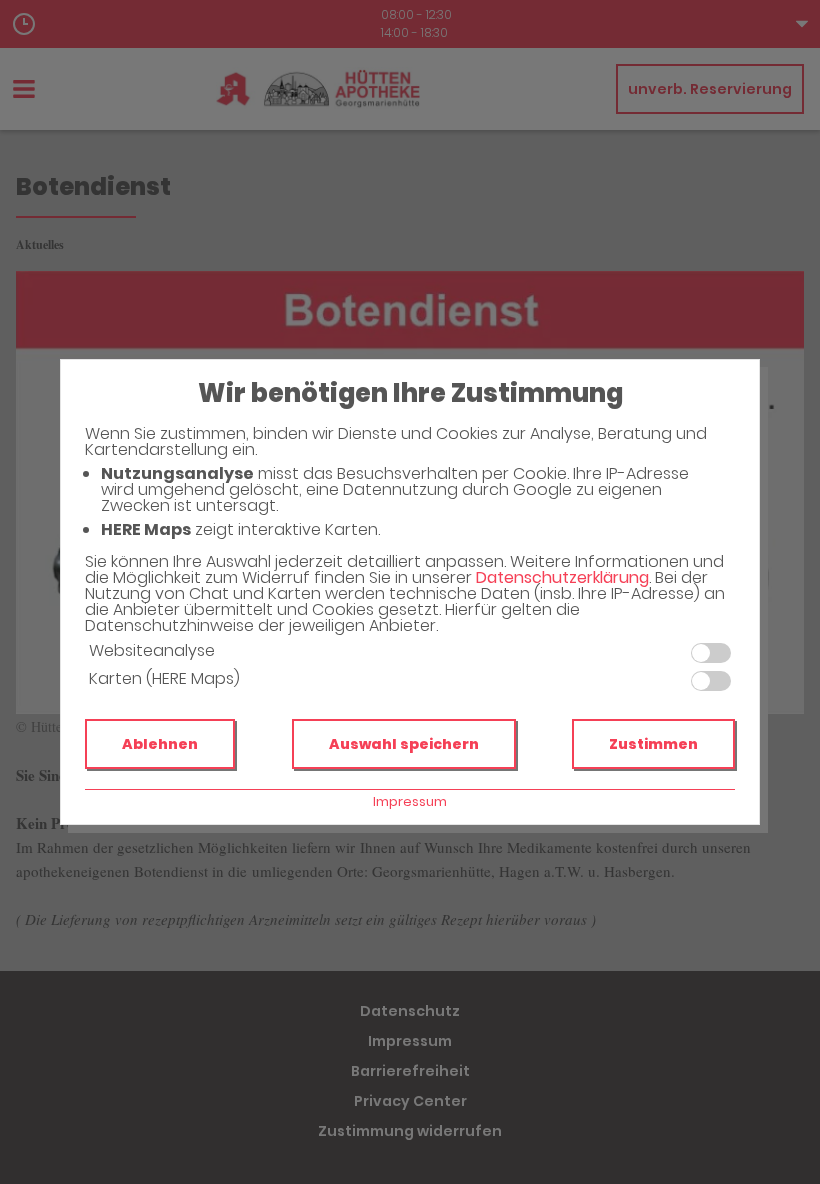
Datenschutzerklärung (562, 577)
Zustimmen (653, 744)
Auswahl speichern (404, 744)
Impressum (410, 801)
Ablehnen (160, 744)
